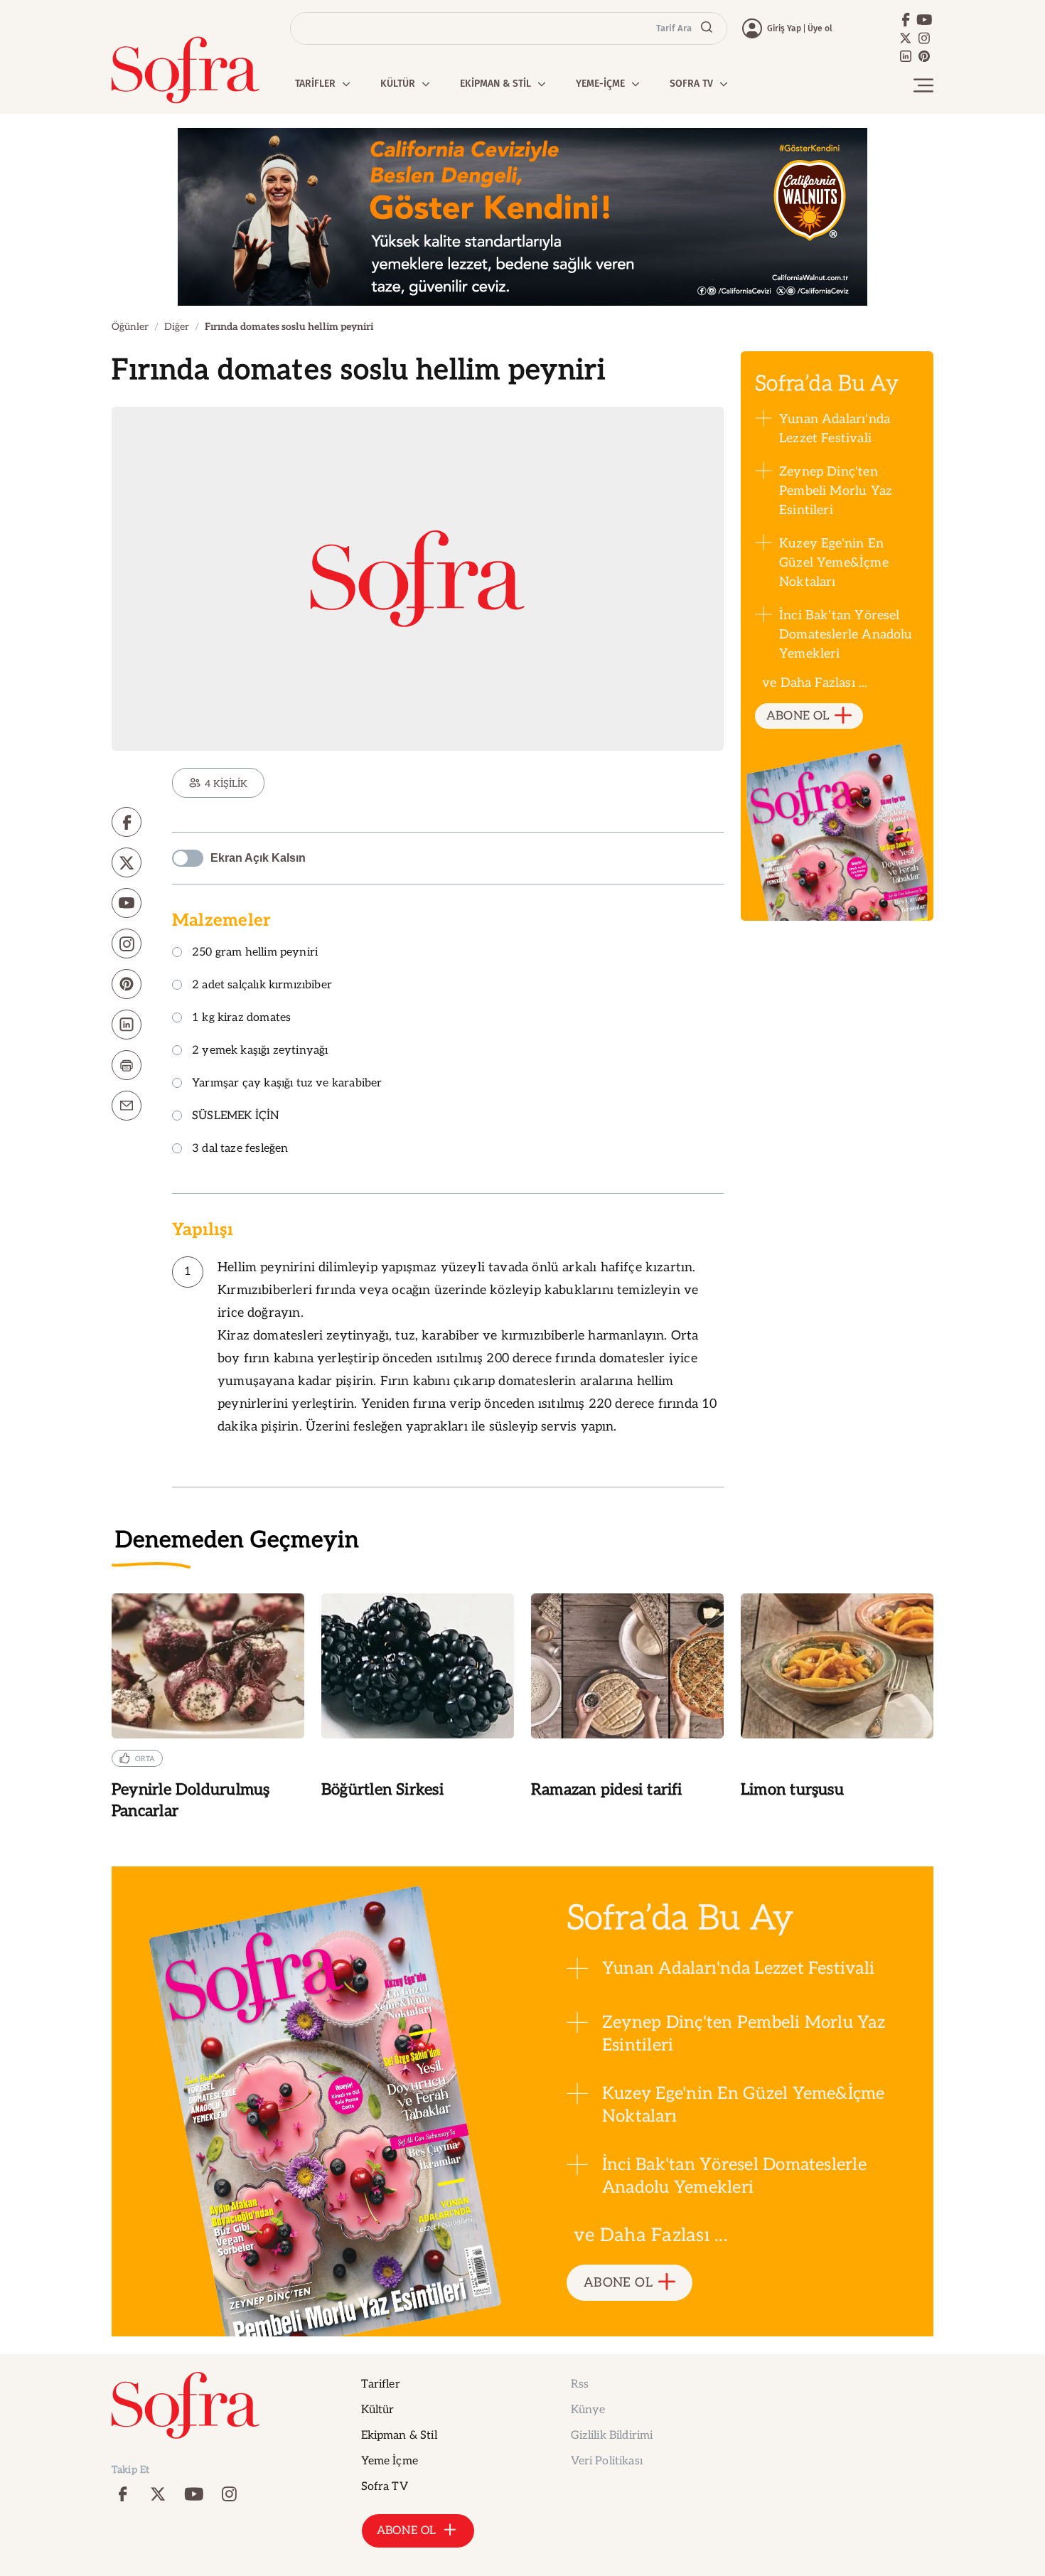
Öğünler (130, 327)
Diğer (177, 327)
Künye (588, 2410)
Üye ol (820, 28)
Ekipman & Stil (399, 2436)
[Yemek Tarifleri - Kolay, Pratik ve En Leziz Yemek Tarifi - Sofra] (186, 70)
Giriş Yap (784, 28)
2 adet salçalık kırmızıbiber (262, 986)
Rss (580, 2384)
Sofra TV (385, 2487)
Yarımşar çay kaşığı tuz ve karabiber (287, 1084)
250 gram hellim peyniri (255, 953)
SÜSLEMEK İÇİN (236, 1117)
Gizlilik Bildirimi (612, 2436)
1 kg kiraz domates (241, 1019)
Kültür (378, 2410)
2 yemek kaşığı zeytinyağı (260, 1051)
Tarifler (381, 2384)
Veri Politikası (607, 2461)
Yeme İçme (390, 2461)
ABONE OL (798, 716)
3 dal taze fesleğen (240, 1149)
